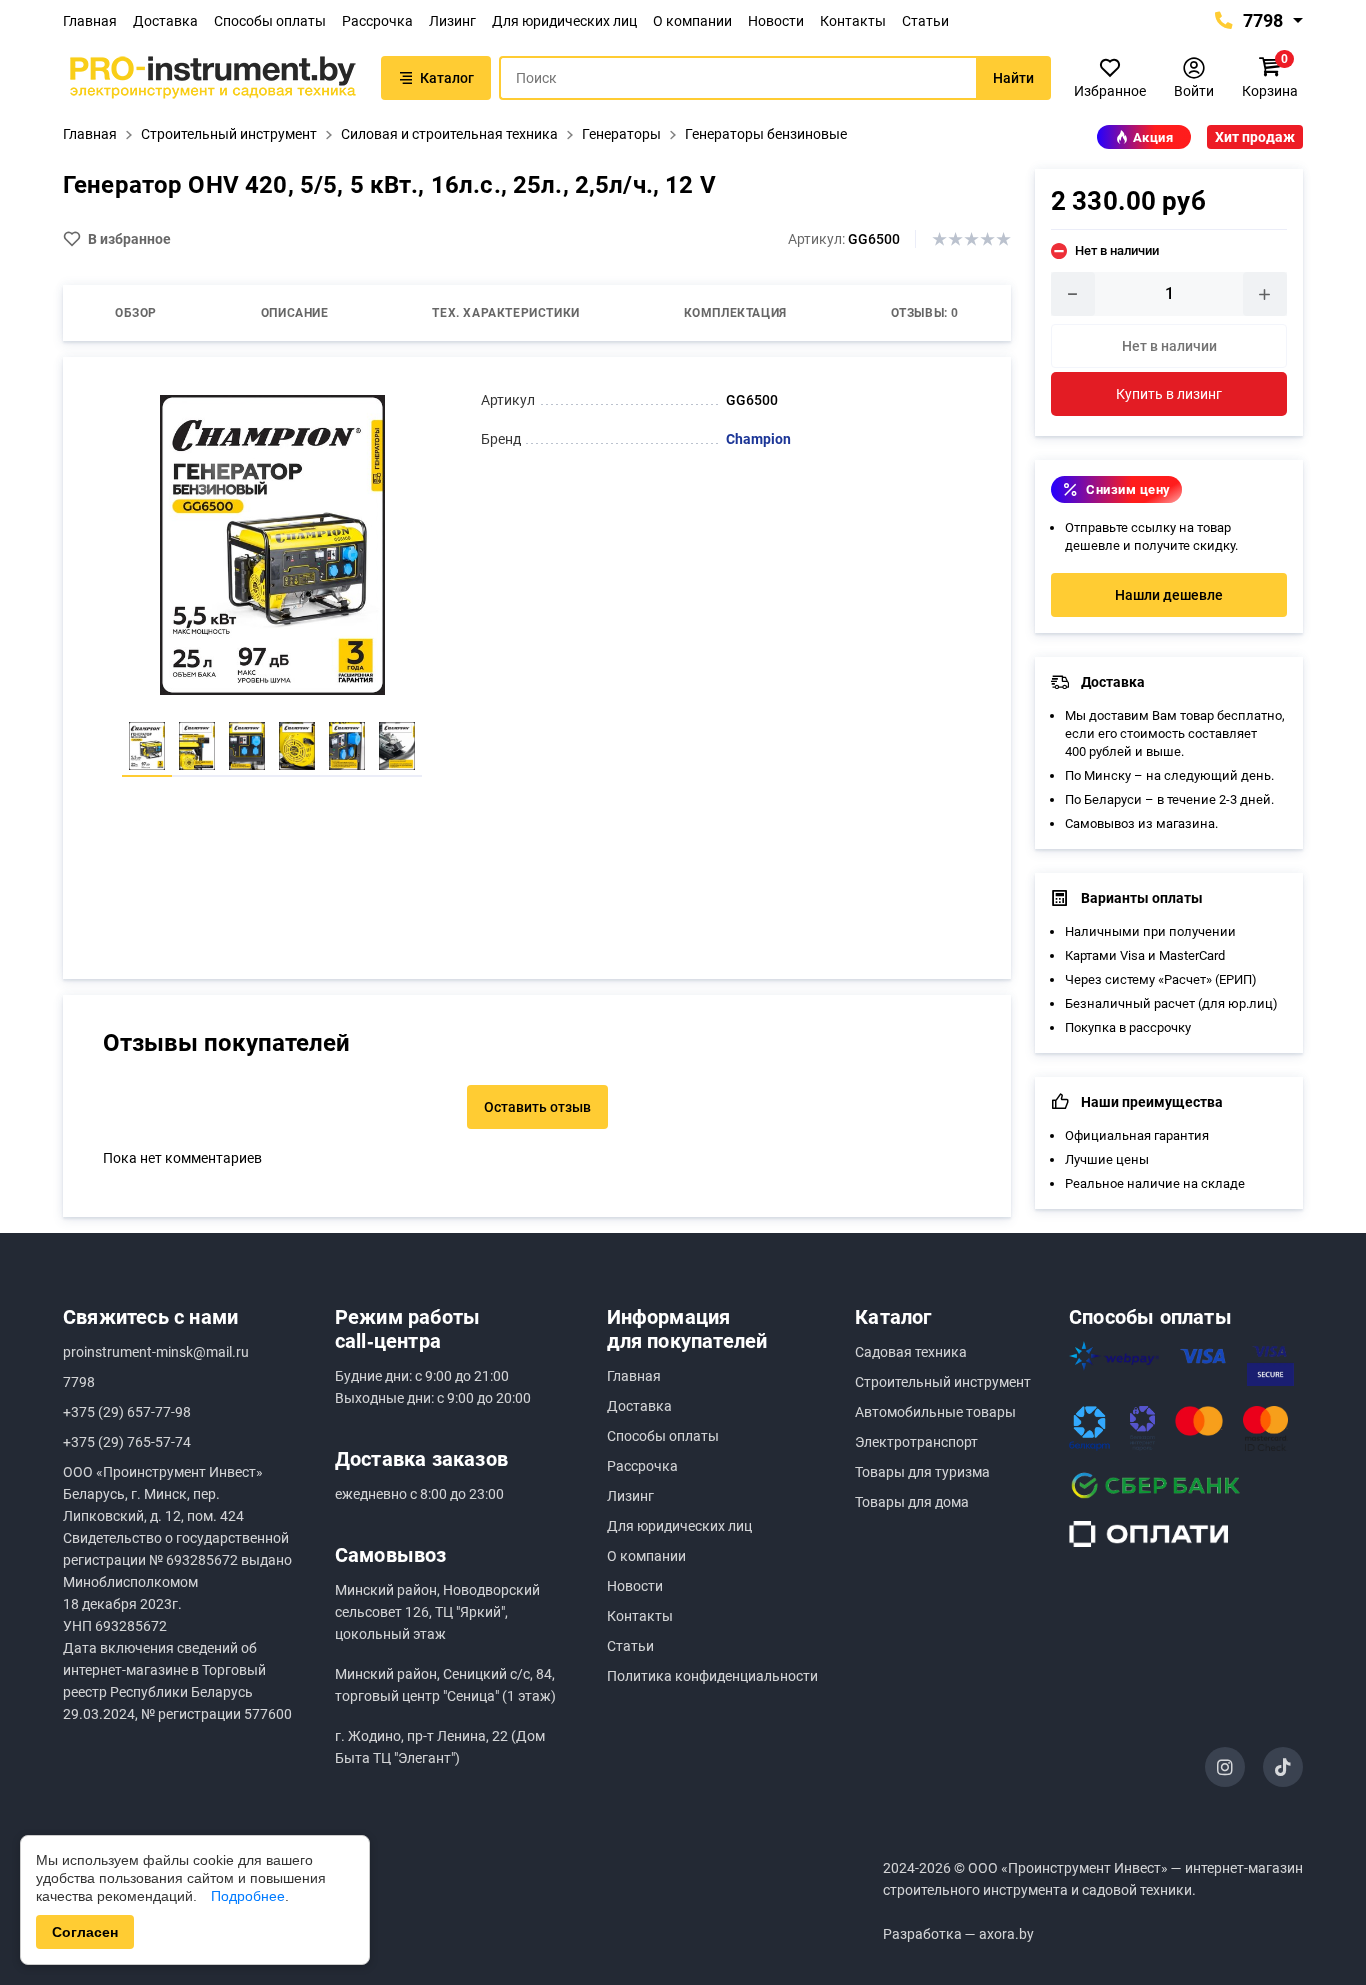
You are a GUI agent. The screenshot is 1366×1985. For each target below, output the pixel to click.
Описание (295, 313)
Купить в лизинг (1169, 394)
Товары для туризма (922, 1472)
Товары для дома (912, 1502)
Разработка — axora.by (958, 1934)
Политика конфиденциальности (712, 1676)
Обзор (136, 313)
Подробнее (248, 1896)
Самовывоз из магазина (1140, 823)
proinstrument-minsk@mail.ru (156, 1352)
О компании (692, 21)
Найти (1013, 78)
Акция (1153, 137)
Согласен (85, 1932)
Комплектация (735, 313)
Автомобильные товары (935, 1412)
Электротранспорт (916, 1442)
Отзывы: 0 (925, 313)
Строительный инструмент (943, 1382)
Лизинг (452, 21)
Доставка (165, 21)
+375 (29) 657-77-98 (127, 1412)
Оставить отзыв (537, 1107)
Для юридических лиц (564, 21)
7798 (1261, 21)
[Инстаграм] (1225, 1767)
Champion (758, 439)
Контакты (853, 21)
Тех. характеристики (505, 313)
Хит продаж (1255, 137)
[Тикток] (1283, 1767)
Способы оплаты (270, 21)
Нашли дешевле (1169, 595)
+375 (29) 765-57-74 (127, 1442)
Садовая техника (911, 1352)
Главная (90, 21)
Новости (776, 21)
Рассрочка (377, 21)
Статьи (925, 21)
